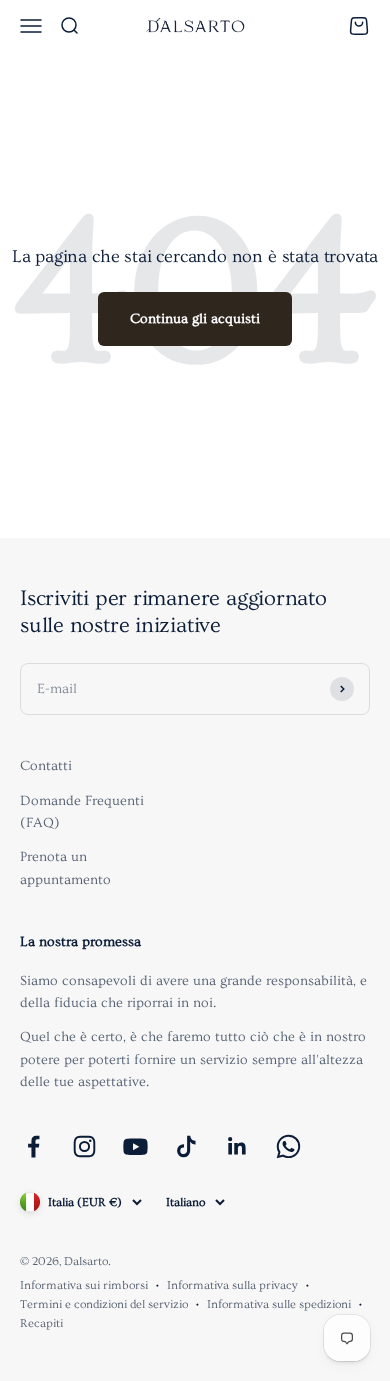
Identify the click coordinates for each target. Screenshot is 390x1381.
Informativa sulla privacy (232, 1285)
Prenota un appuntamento (65, 868)
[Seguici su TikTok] (186, 1146)
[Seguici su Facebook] (33, 1146)
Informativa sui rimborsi (84, 1285)
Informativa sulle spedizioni (279, 1304)
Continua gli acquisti (195, 319)
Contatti (46, 766)
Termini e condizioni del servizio (104, 1304)
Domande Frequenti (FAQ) (82, 812)
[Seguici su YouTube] (135, 1146)
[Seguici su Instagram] (84, 1146)
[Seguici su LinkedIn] (237, 1146)
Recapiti (41, 1323)
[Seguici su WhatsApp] (288, 1146)
